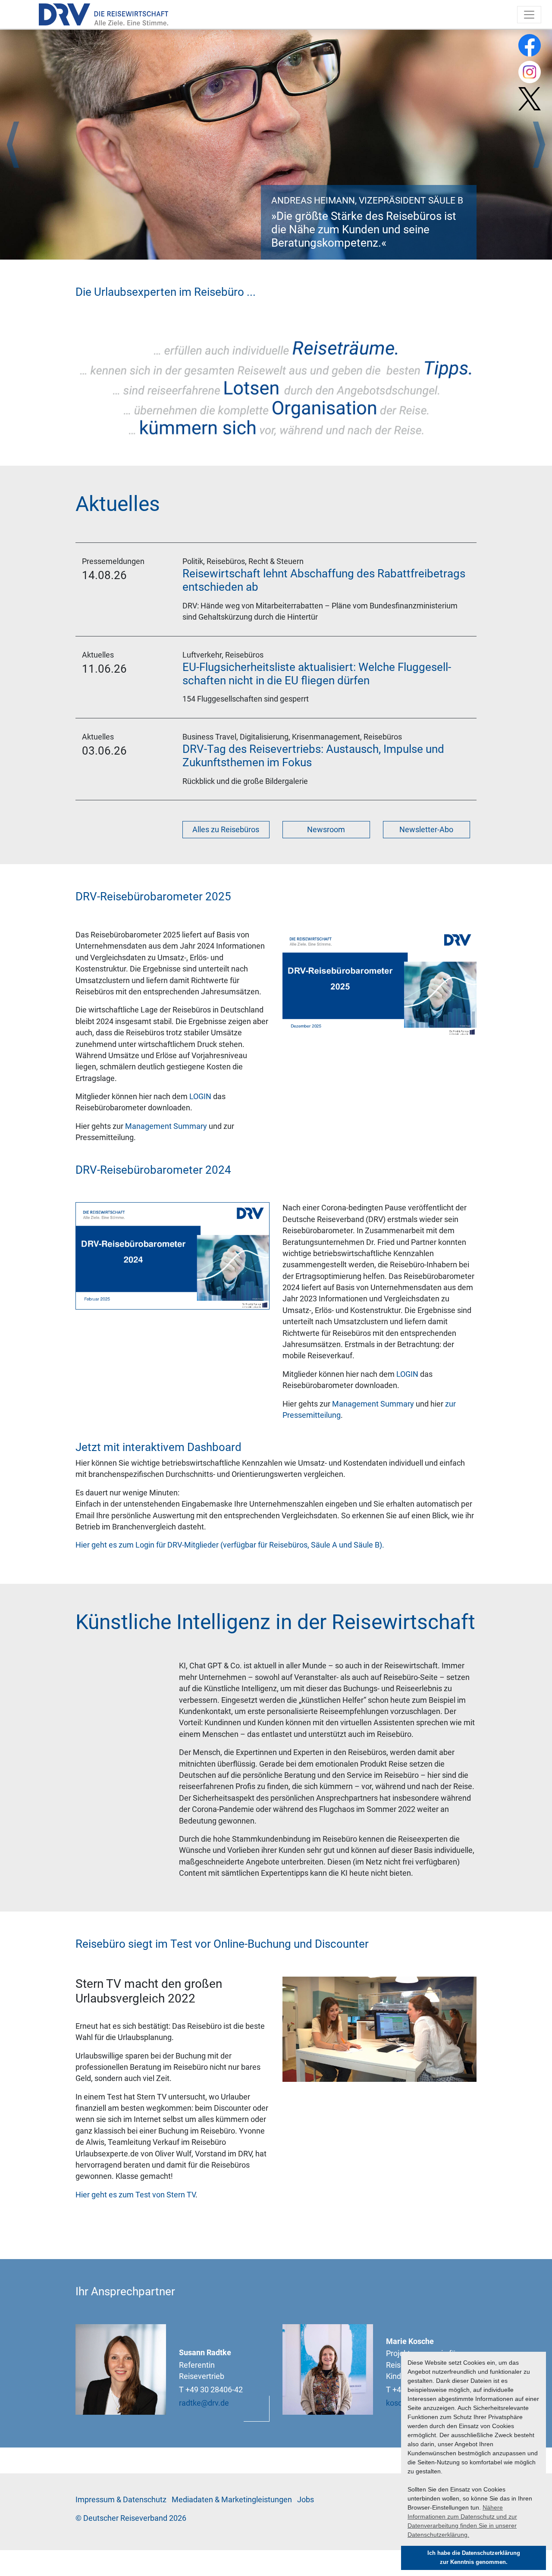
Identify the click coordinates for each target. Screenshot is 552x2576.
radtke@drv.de (204, 2403)
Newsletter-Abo (426, 830)
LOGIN (200, 1097)
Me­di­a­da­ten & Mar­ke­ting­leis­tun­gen (232, 2500)
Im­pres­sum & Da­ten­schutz (121, 2500)
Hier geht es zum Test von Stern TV (135, 2195)
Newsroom (326, 830)
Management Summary (166, 1126)
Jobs (306, 2500)
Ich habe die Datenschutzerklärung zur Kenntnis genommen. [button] (474, 2558)
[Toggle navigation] (529, 15)
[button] (13, 145)
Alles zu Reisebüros (226, 830)
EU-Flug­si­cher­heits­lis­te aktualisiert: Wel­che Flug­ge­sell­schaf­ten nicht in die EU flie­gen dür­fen (317, 674)
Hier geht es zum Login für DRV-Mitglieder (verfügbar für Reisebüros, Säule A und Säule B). (230, 1545)
